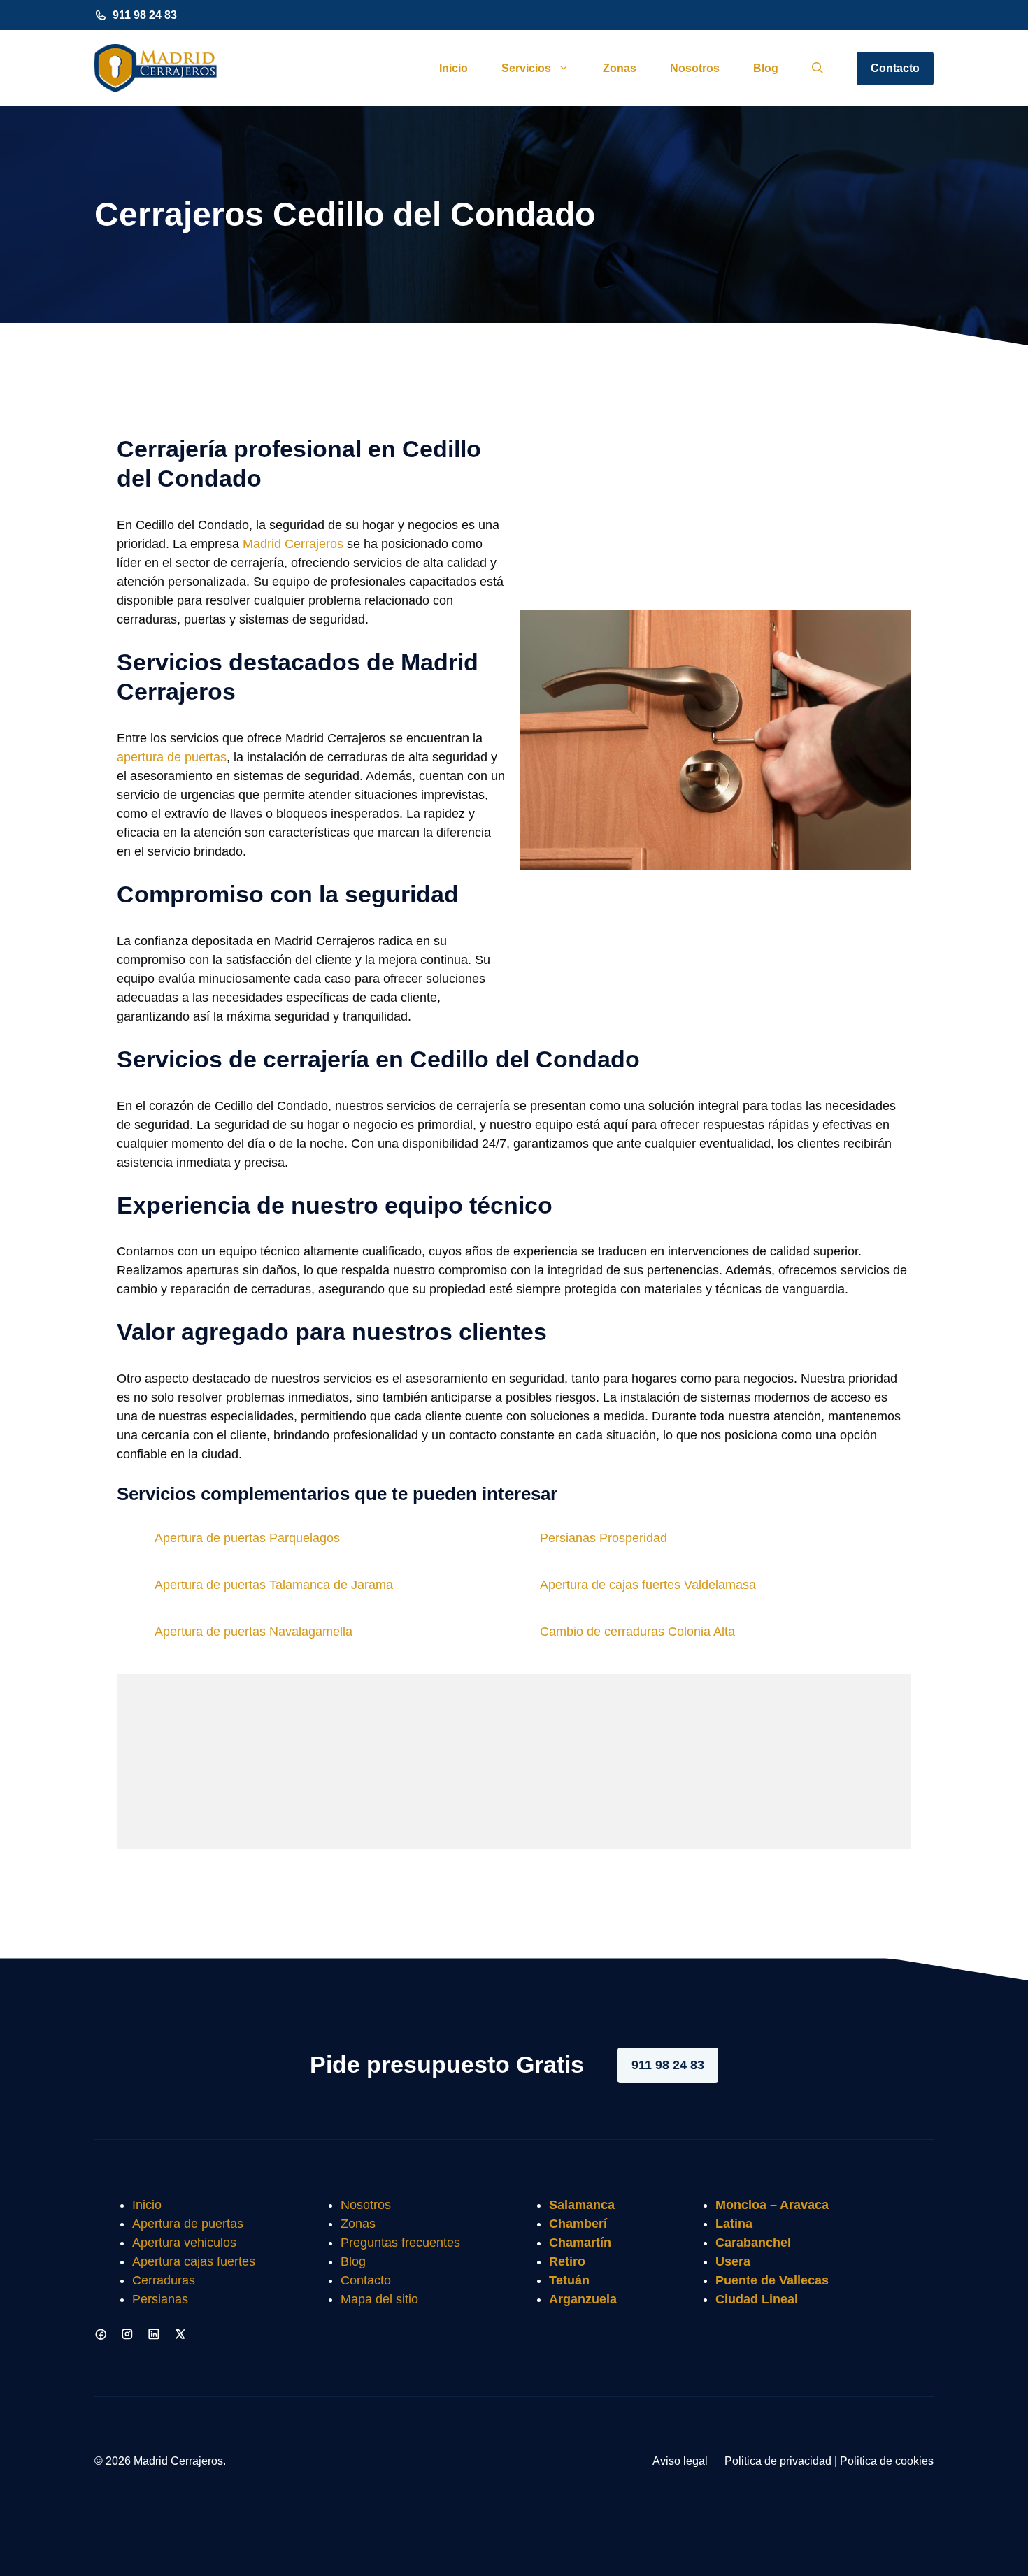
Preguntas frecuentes (400, 2243)
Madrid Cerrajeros (293, 544)
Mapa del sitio (379, 2299)
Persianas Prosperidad (604, 1538)
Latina (734, 2224)
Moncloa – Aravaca (772, 2205)
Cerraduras (164, 2280)
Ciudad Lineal (757, 2299)
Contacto (895, 68)
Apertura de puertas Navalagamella (254, 1632)
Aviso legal (680, 2461)
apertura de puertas (172, 757)
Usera (733, 2261)
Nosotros (695, 68)
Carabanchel (753, 2243)
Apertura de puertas (188, 2224)
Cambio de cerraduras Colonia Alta (637, 1632)
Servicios (526, 68)
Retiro (567, 2261)
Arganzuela (583, 2299)
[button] (818, 69)
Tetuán (569, 2280)
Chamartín (580, 2243)
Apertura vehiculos (184, 2243)
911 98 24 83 (145, 15)
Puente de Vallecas (772, 2280)
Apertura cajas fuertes (194, 2261)
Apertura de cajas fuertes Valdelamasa (648, 1585)
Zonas (620, 68)
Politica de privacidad (778, 2461)
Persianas (160, 2299)
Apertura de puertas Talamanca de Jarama (274, 1585)
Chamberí (578, 2224)
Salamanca (582, 2205)
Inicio (454, 68)
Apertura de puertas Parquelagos (247, 1538)
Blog (766, 68)
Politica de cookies (887, 2461)
